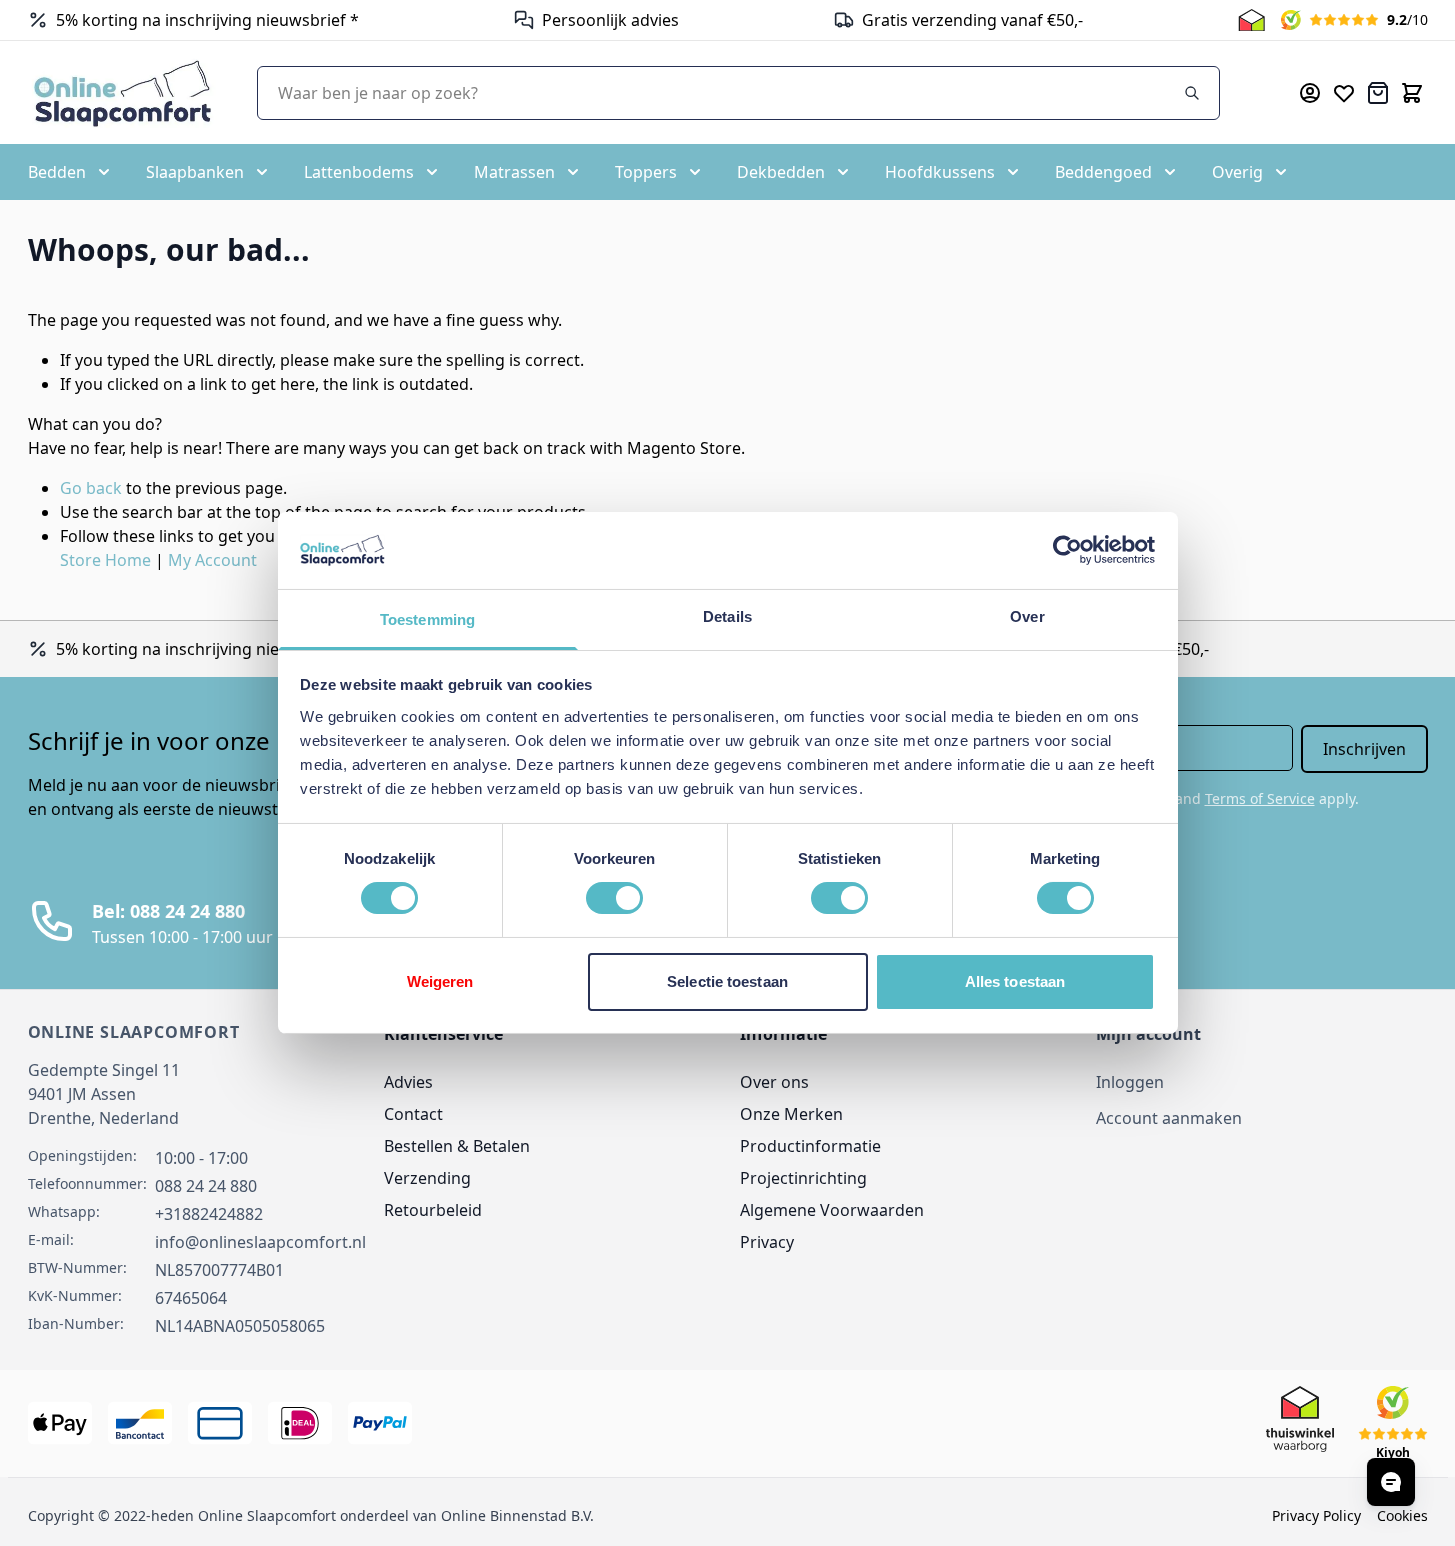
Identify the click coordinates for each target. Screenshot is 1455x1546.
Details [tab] (727, 616)
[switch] (614, 898)
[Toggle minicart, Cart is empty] (1412, 93)
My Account (212, 560)
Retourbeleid (433, 1210)
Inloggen (1130, 1082)
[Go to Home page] (122, 92)
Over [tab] (1027, 616)
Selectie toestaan (727, 981)
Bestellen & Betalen (457, 1146)
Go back (91, 488)
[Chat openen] (1391, 1482)
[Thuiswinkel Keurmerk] (1251, 20)
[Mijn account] (1310, 93)
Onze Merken (791, 1114)
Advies (408, 1082)
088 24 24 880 (206, 1186)
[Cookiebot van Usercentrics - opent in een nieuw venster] (1067, 550)
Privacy (767, 1242)
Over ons (774, 1082)
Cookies (1402, 1515)
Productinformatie (810, 1146)
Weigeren (440, 981)
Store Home (105, 560)
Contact (413, 1114)
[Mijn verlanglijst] (1344, 93)
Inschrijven (1364, 749)
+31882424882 (209, 1214)
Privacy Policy (1316, 1515)
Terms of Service (1260, 798)
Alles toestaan (1015, 981)
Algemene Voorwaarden (832, 1210)
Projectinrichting (803, 1178)
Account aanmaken (1169, 1118)
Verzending (427, 1178)
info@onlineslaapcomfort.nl (260, 1242)
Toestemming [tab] (427, 619)
